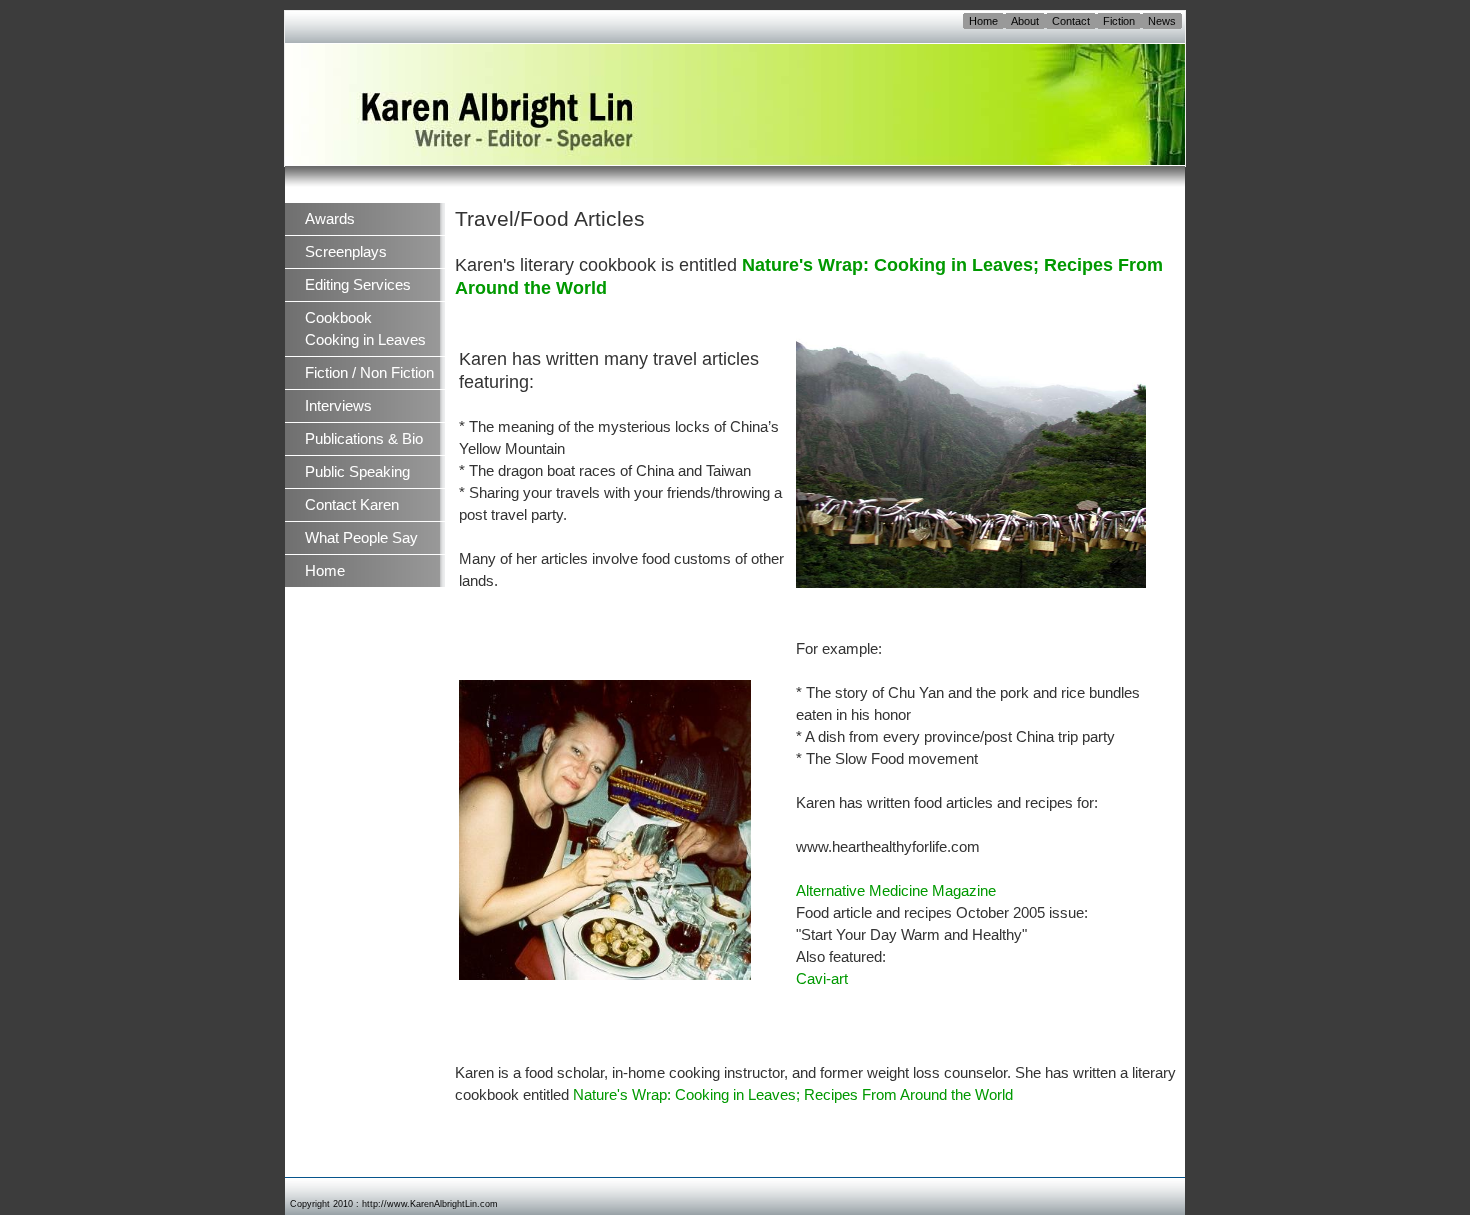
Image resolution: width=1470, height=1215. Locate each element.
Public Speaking (357, 472)
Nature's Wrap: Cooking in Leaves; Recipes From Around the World (793, 1095)
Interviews (338, 406)
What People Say (361, 538)
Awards (330, 219)
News (1162, 21)
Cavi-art (822, 979)
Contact (1071, 21)
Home (983, 21)
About (1025, 21)
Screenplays (346, 252)
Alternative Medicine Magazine (896, 891)
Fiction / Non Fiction (369, 373)
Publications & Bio (364, 439)
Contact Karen (352, 505)
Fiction (1119, 21)
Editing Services (358, 285)
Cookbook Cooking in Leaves (365, 329)
